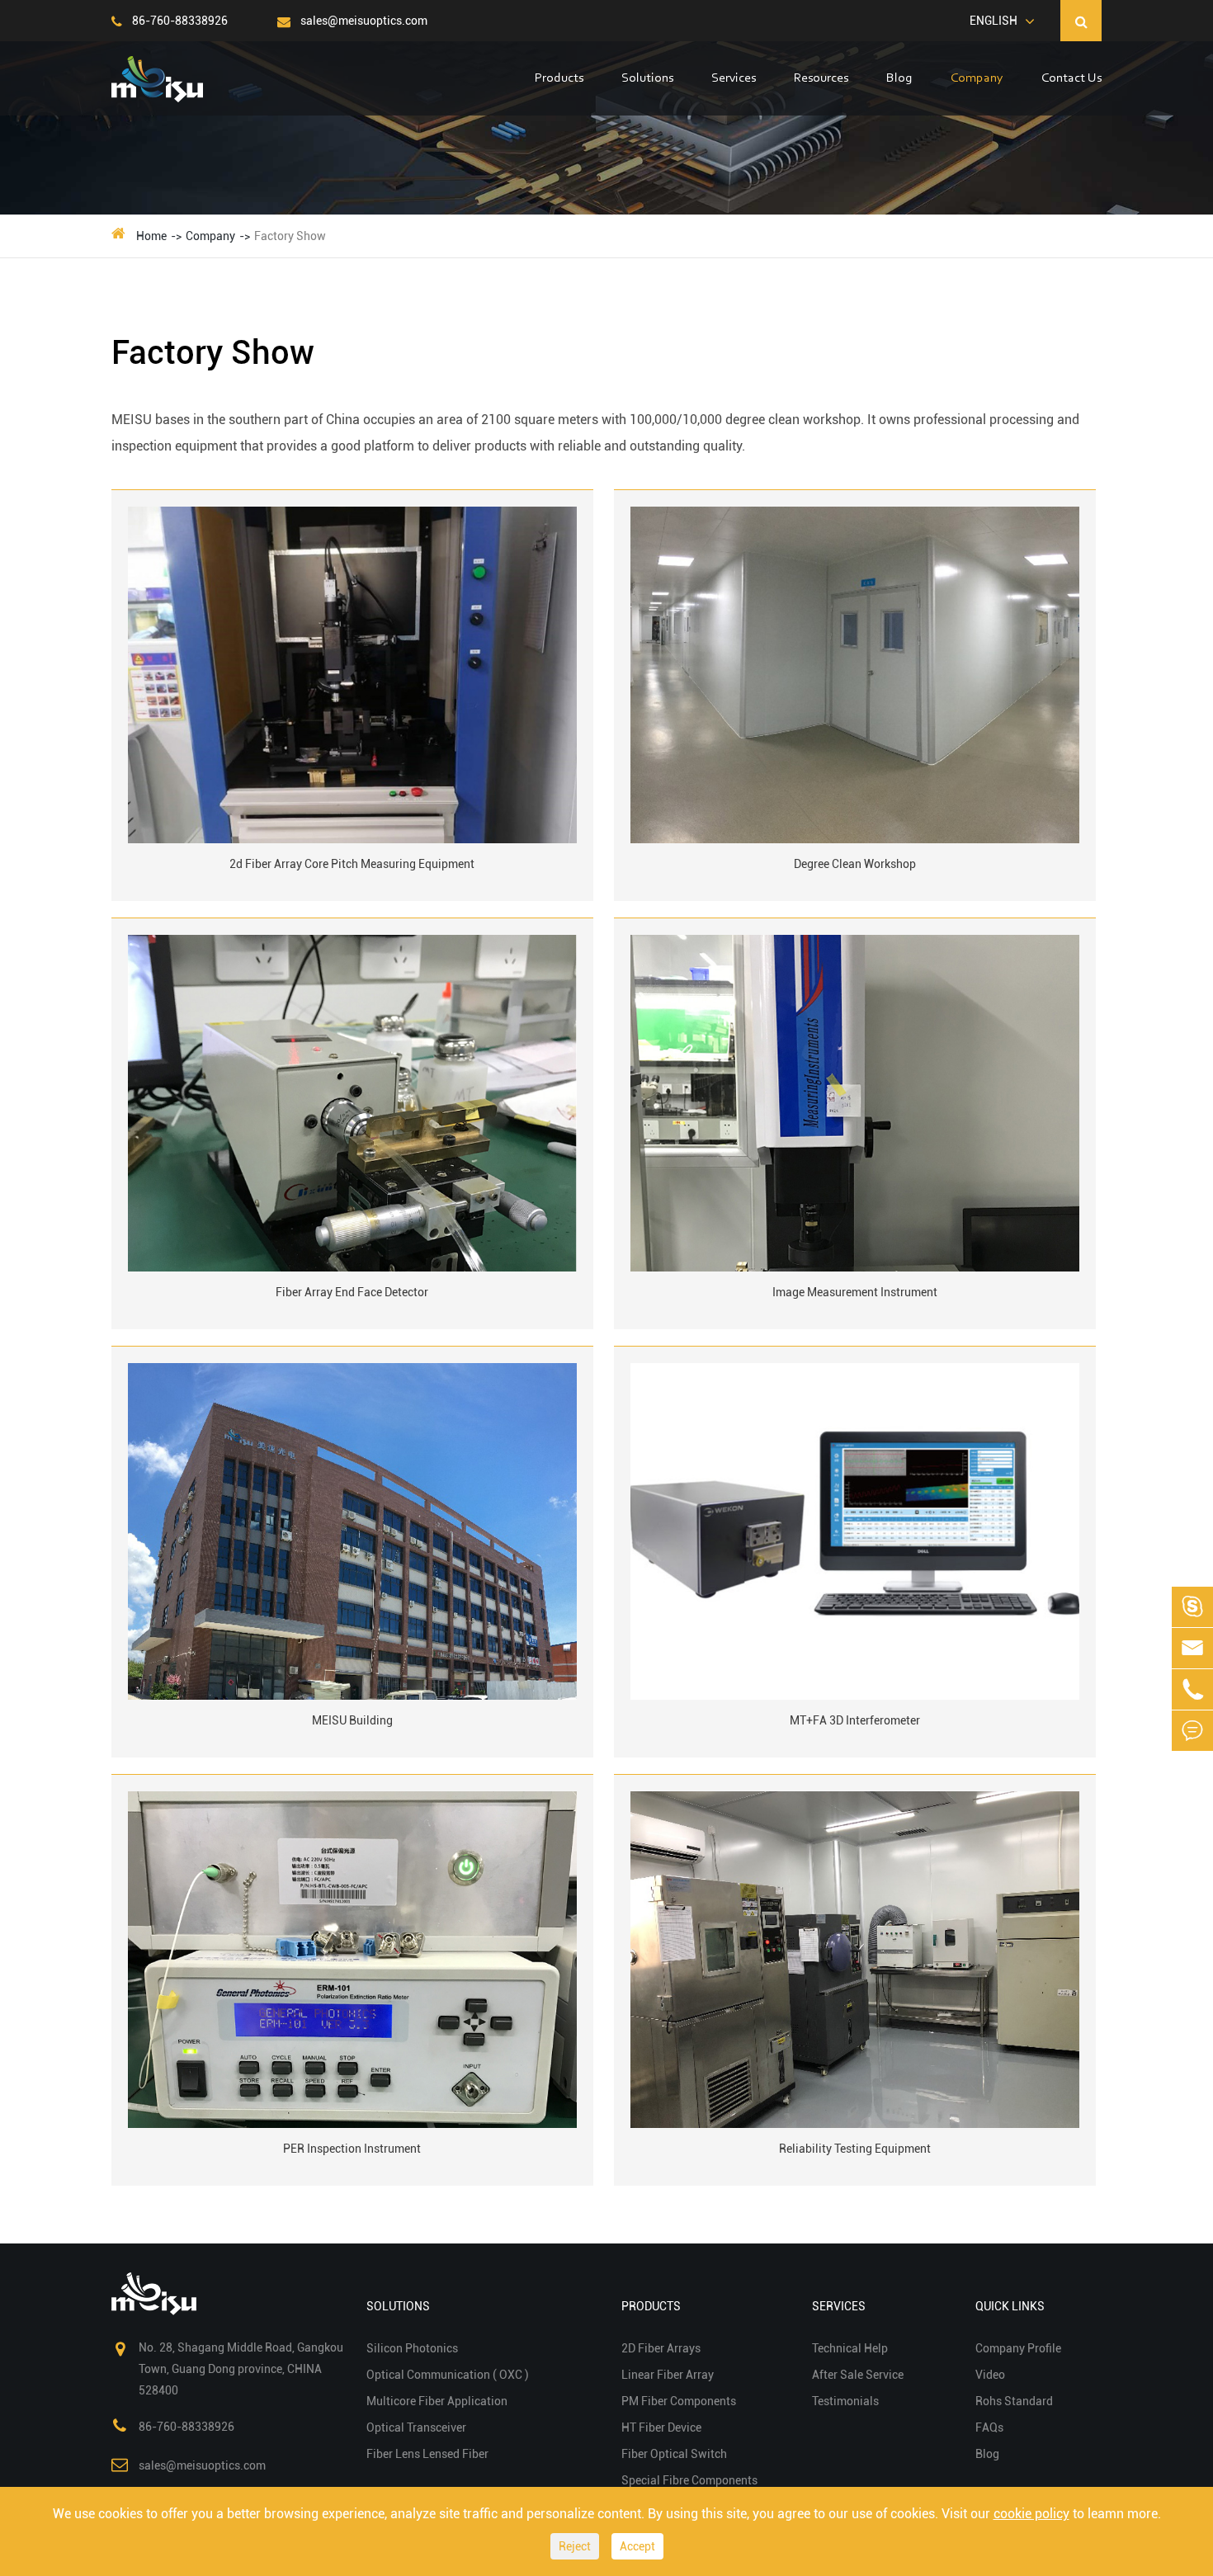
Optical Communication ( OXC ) (448, 2375)
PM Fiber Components (679, 2401)
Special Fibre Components (689, 2480)
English (994, 21)
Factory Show (290, 236)
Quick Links (1010, 2306)
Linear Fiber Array (668, 2375)
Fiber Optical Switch (674, 2454)
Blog (899, 78)
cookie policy (1031, 2514)
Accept (637, 2546)
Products (559, 78)
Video (990, 2375)
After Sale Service (858, 2375)
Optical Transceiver (416, 2427)
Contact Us (1071, 78)
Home (151, 236)
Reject (575, 2546)
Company (977, 78)
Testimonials (845, 2401)
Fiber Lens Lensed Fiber (427, 2454)
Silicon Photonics (412, 2348)
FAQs (989, 2427)
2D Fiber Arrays (661, 2348)
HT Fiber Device (661, 2427)
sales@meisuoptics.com (363, 21)
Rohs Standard (1014, 2401)
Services (734, 78)
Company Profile (1018, 2348)
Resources (821, 78)
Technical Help (850, 2348)
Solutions (647, 78)
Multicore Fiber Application (437, 2401)
